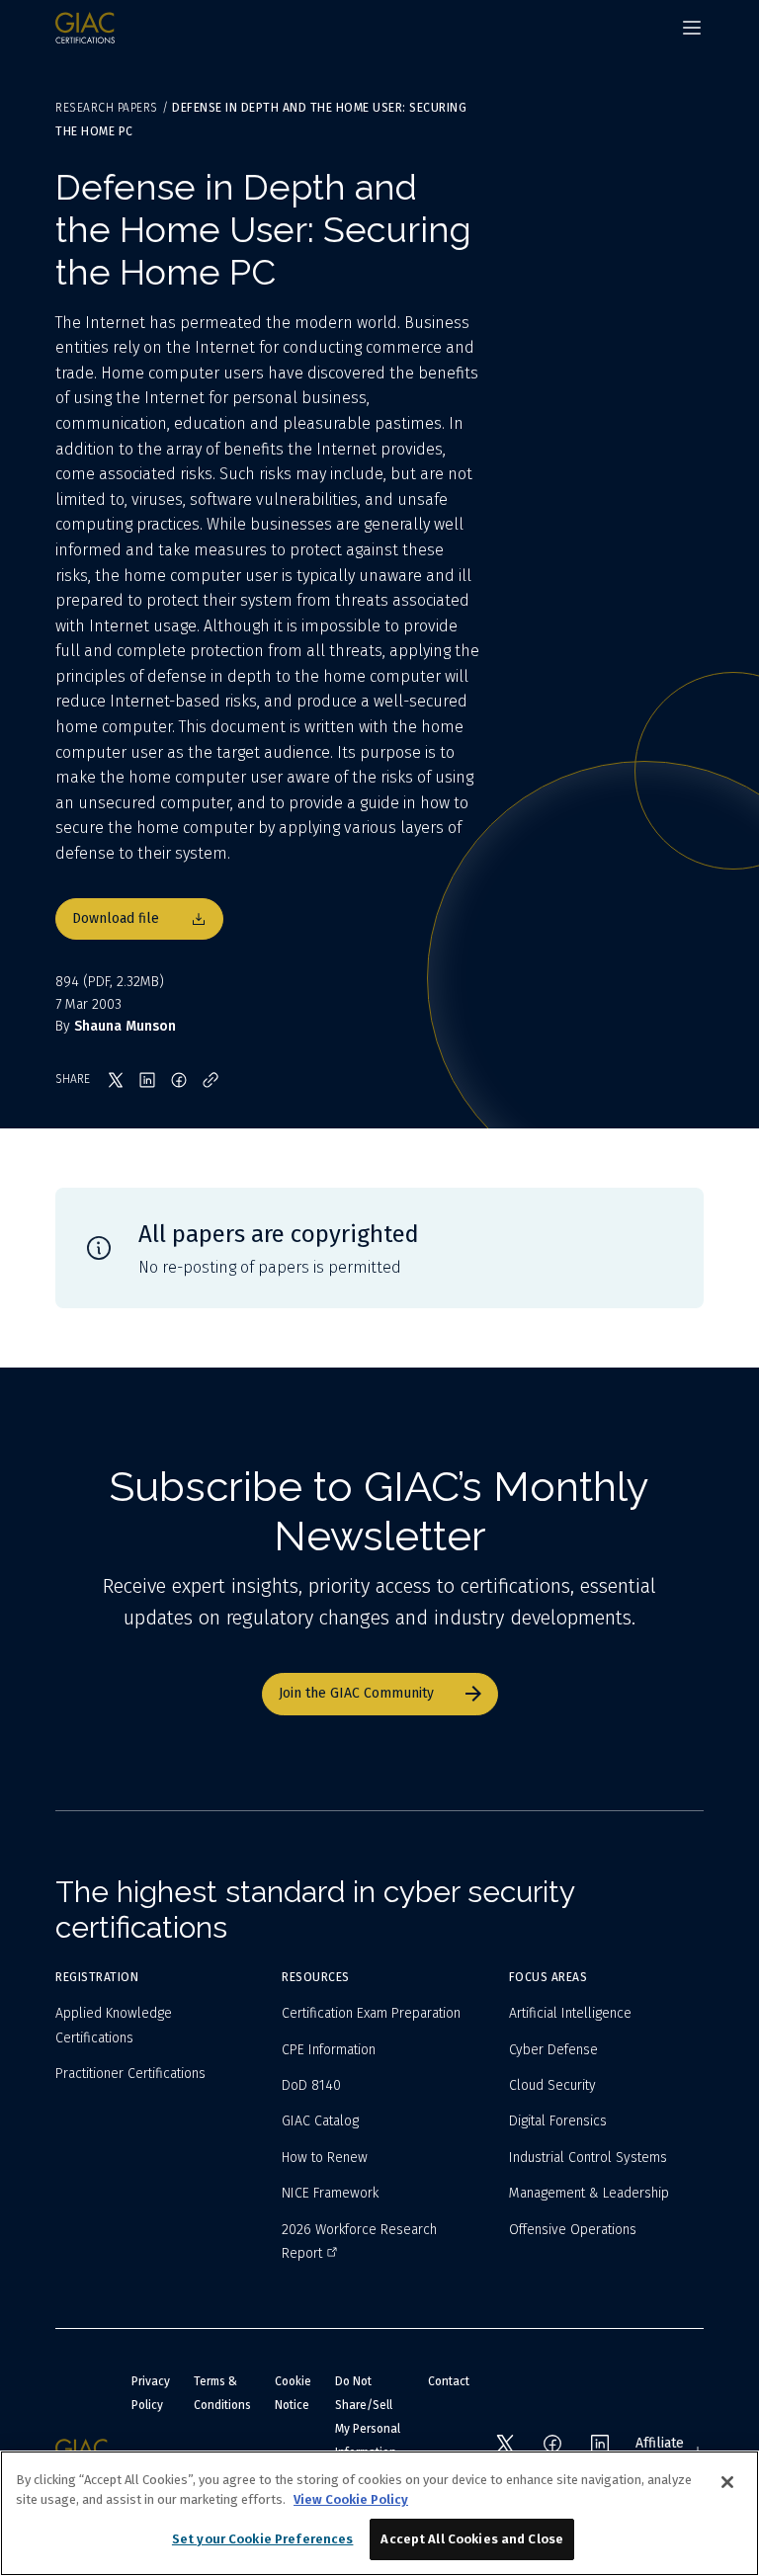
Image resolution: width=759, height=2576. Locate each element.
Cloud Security (552, 2085)
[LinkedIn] (600, 2444)
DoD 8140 (311, 2085)
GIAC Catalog (320, 2121)
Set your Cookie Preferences (263, 2539)
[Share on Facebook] (179, 1080)
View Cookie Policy (351, 2499)
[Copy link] (211, 1080)
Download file (116, 918)
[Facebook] (552, 2444)
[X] (505, 2444)
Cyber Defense (553, 2050)
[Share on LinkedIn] (147, 1080)
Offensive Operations (573, 2230)
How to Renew (325, 2158)
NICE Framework (330, 2193)
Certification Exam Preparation (371, 2013)
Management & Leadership (589, 2193)
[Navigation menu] (692, 28)
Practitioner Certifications (130, 2074)
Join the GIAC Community (356, 1693)
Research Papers (107, 108)
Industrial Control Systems (588, 2158)
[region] (379, 2513)
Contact (449, 2381)
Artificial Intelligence (570, 2013)
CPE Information (329, 2050)
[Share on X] (116, 1080)
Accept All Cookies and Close (472, 2539)
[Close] (727, 2482)
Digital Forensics (558, 2121)
